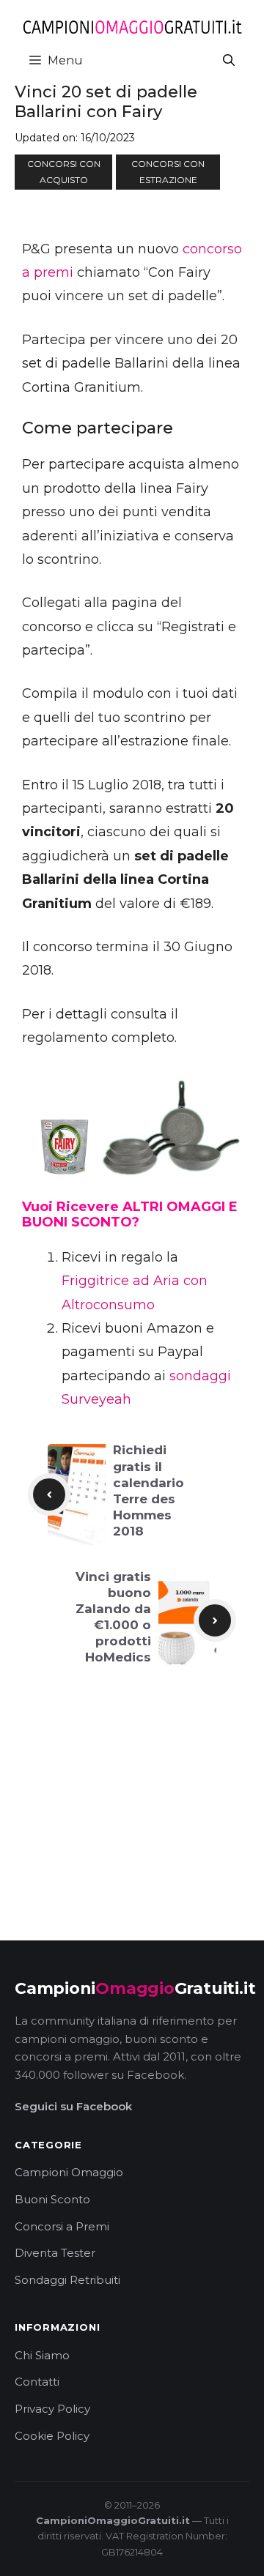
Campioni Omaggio (69, 2172)
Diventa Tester (55, 2253)
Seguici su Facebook (73, 2106)
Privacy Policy (52, 2409)
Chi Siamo (42, 2355)
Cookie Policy (52, 2436)
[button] (229, 60)
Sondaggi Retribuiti (67, 2280)
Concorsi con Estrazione (168, 172)
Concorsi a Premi (62, 2226)
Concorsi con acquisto (64, 172)
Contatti (37, 2382)
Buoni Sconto (52, 2199)
